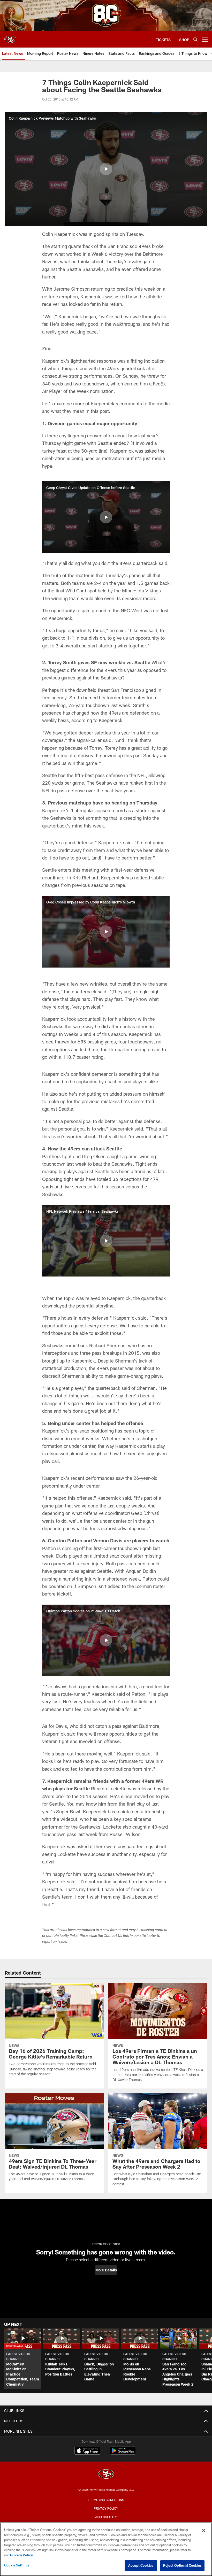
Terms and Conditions (106, 2500)
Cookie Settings (17, 2565)
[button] (106, 169)
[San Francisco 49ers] (106, 2475)
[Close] (204, 2531)
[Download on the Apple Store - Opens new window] (87, 2451)
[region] (106, 2549)
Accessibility (106, 2517)
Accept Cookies (141, 2565)
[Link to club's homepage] (10, 37)
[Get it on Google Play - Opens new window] (123, 2453)
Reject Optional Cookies (182, 2565)
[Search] (195, 39)
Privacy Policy (106, 2508)
